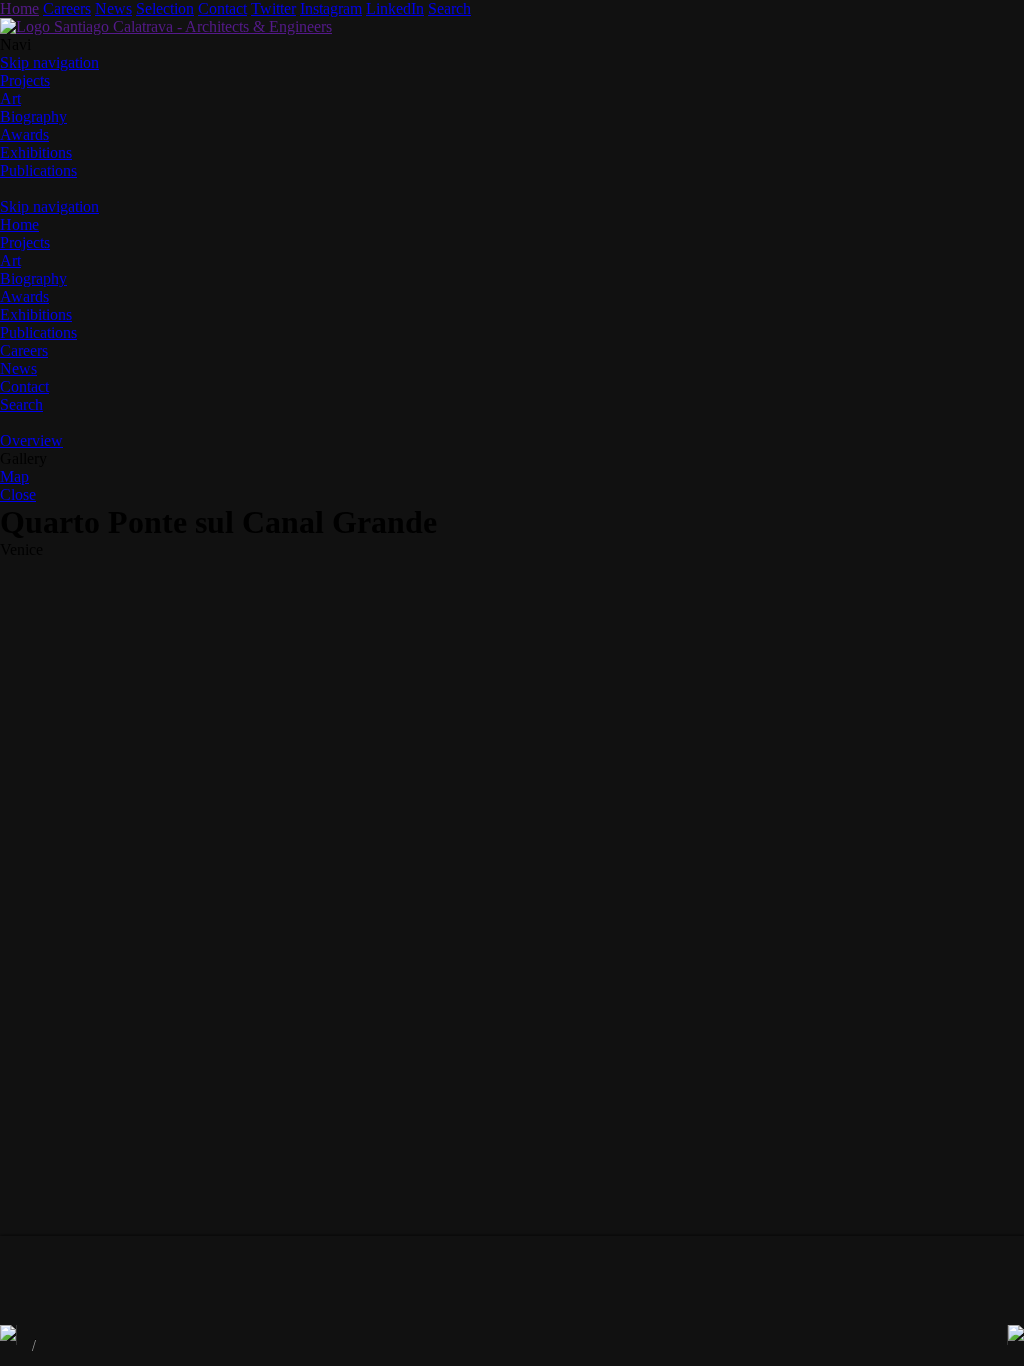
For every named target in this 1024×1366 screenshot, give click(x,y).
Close (18, 494)
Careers (67, 8)
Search (449, 8)
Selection (165, 8)
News (113, 8)
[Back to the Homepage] (166, 26)
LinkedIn (395, 8)
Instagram (331, 8)
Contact (222, 8)
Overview (31, 440)
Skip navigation (49, 62)
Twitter (273, 8)
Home (19, 8)
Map (14, 476)
